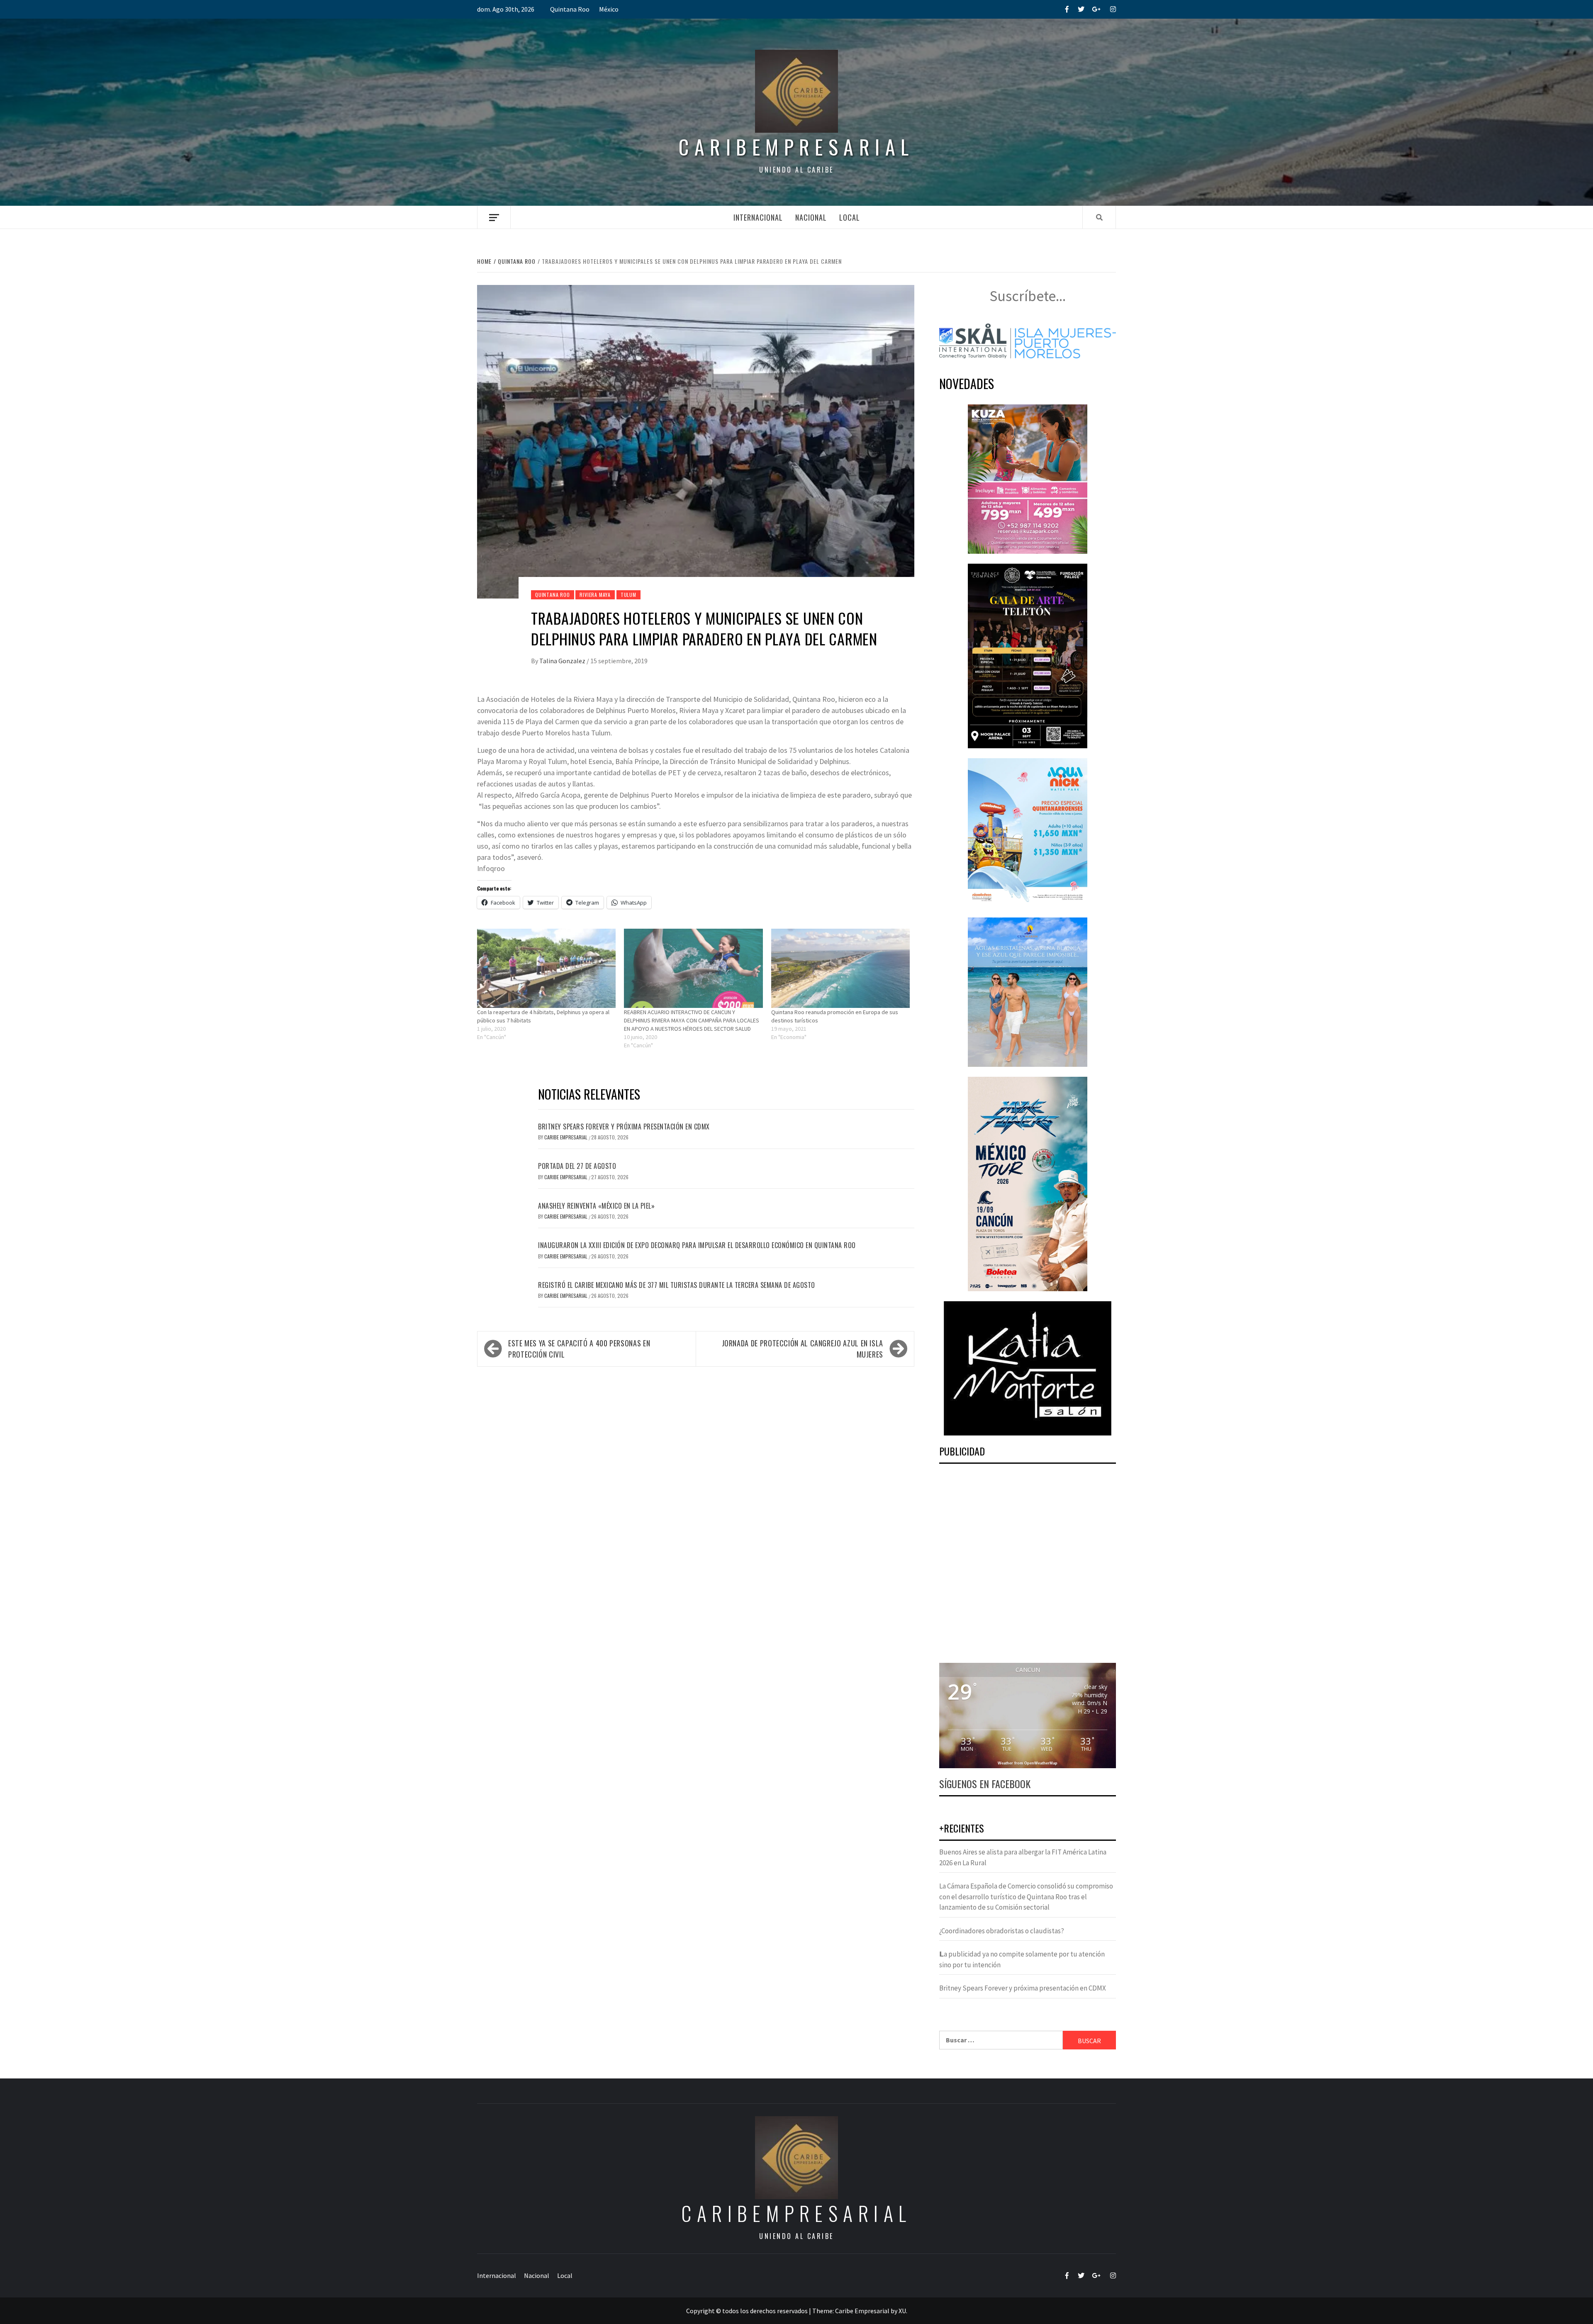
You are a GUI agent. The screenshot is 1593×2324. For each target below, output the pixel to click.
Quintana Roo (570, 9)
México (609, 9)
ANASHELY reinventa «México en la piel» (596, 1206)
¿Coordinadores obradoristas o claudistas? (1002, 1931)
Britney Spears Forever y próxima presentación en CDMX (624, 1127)
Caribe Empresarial (566, 1137)
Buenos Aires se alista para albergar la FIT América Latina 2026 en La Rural (1023, 1857)
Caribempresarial (796, 147)
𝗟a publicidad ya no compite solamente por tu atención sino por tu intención (1022, 1959)
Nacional (811, 217)
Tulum (628, 595)
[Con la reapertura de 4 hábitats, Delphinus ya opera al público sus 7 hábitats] (546, 968)
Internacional (758, 217)
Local (850, 217)
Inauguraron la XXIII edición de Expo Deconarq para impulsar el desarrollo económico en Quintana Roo (697, 1245)
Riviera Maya (595, 595)
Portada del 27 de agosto (577, 1166)
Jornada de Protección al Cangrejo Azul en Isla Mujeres (803, 1349)
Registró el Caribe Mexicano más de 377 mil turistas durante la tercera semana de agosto (677, 1285)
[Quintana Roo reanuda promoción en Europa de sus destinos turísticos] (840, 968)
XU (902, 2311)
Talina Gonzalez (563, 661)
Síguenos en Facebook (985, 1784)
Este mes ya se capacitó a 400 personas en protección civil (579, 1349)
